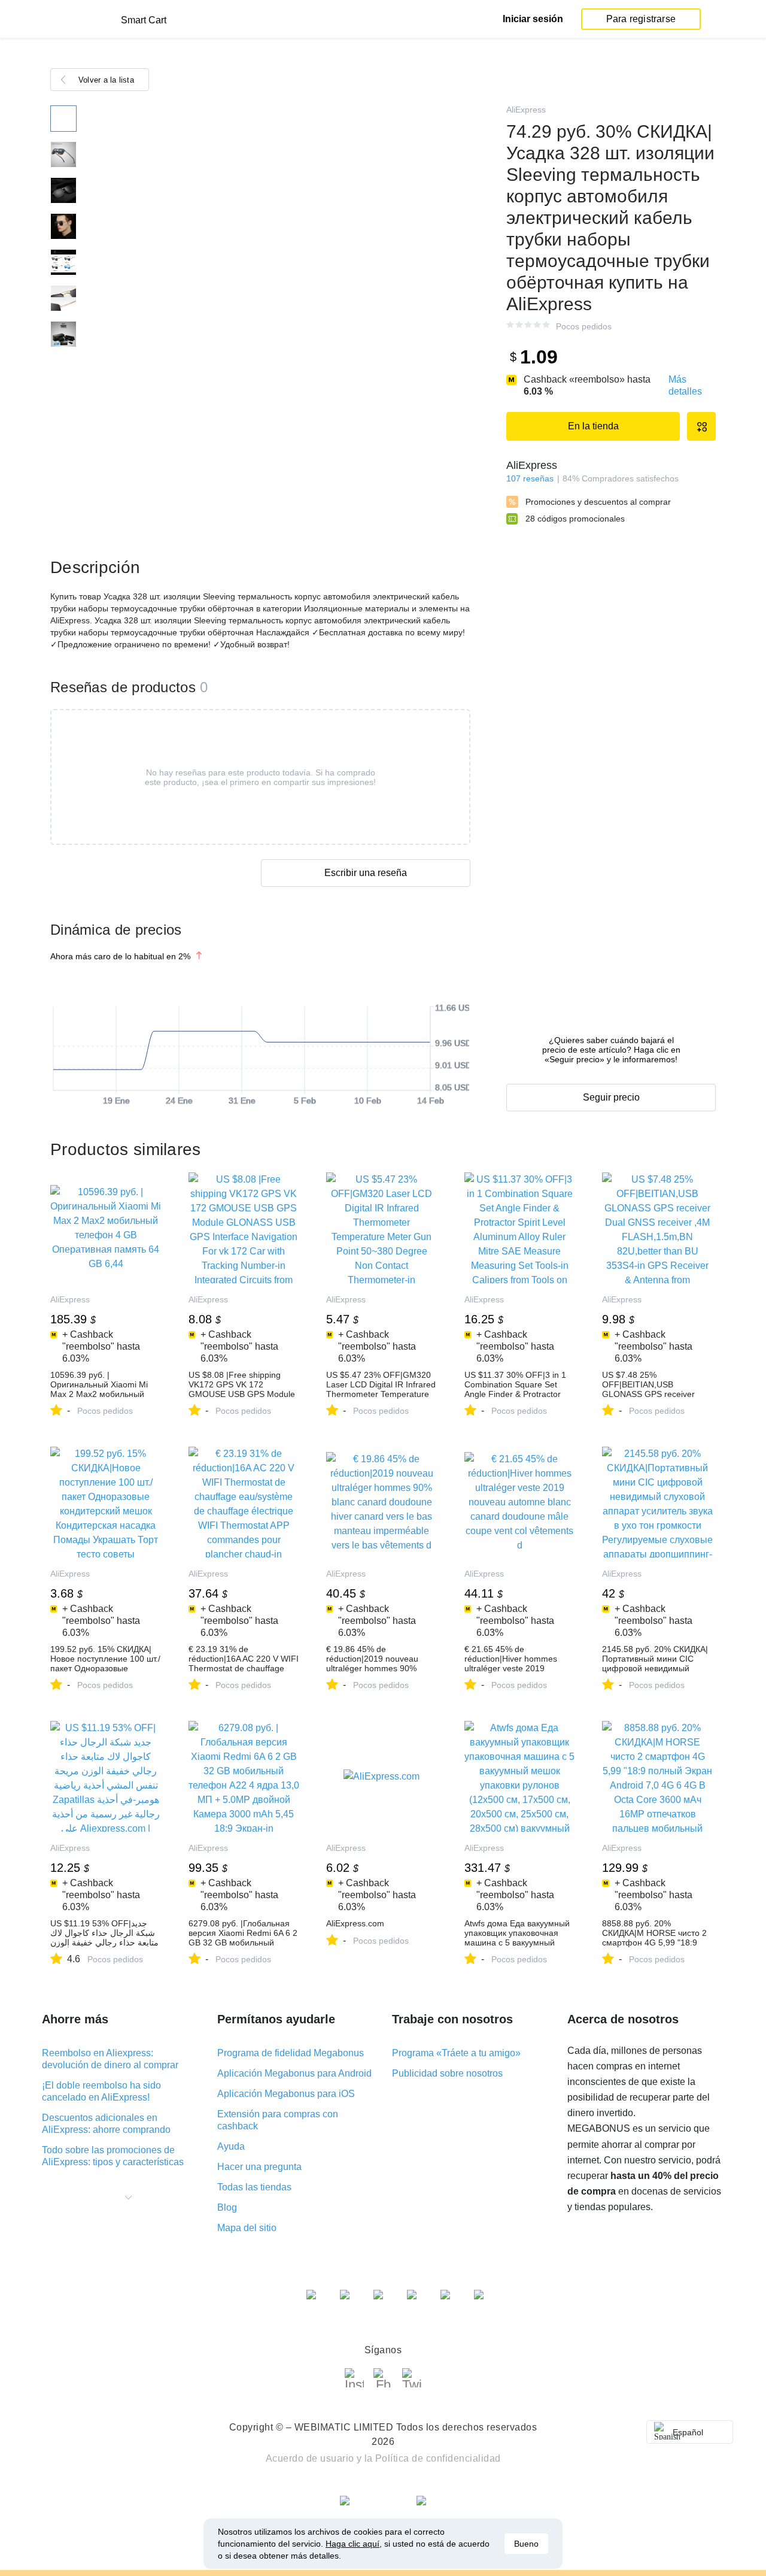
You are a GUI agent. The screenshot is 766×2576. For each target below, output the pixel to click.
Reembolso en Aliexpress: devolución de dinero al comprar (110, 2059)
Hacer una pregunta (259, 2167)
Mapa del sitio (247, 2228)
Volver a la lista (106, 80)
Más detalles (685, 385)
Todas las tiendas (254, 2187)
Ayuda (231, 2146)
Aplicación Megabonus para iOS (286, 2094)
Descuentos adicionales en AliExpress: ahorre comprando (106, 2124)
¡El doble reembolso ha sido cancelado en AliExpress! (101, 2091)
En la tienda (593, 426)
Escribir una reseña (366, 873)
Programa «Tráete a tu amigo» (456, 2053)
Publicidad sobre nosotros (447, 2073)
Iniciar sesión (533, 19)
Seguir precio (611, 1097)
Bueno (526, 2544)
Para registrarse (641, 19)
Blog (227, 2207)
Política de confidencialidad (438, 2458)
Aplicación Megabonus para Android (294, 2073)
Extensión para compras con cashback (278, 2120)
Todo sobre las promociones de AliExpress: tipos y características (113, 2156)
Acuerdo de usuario (310, 2458)
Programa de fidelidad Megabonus (291, 2053)
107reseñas (530, 478)
